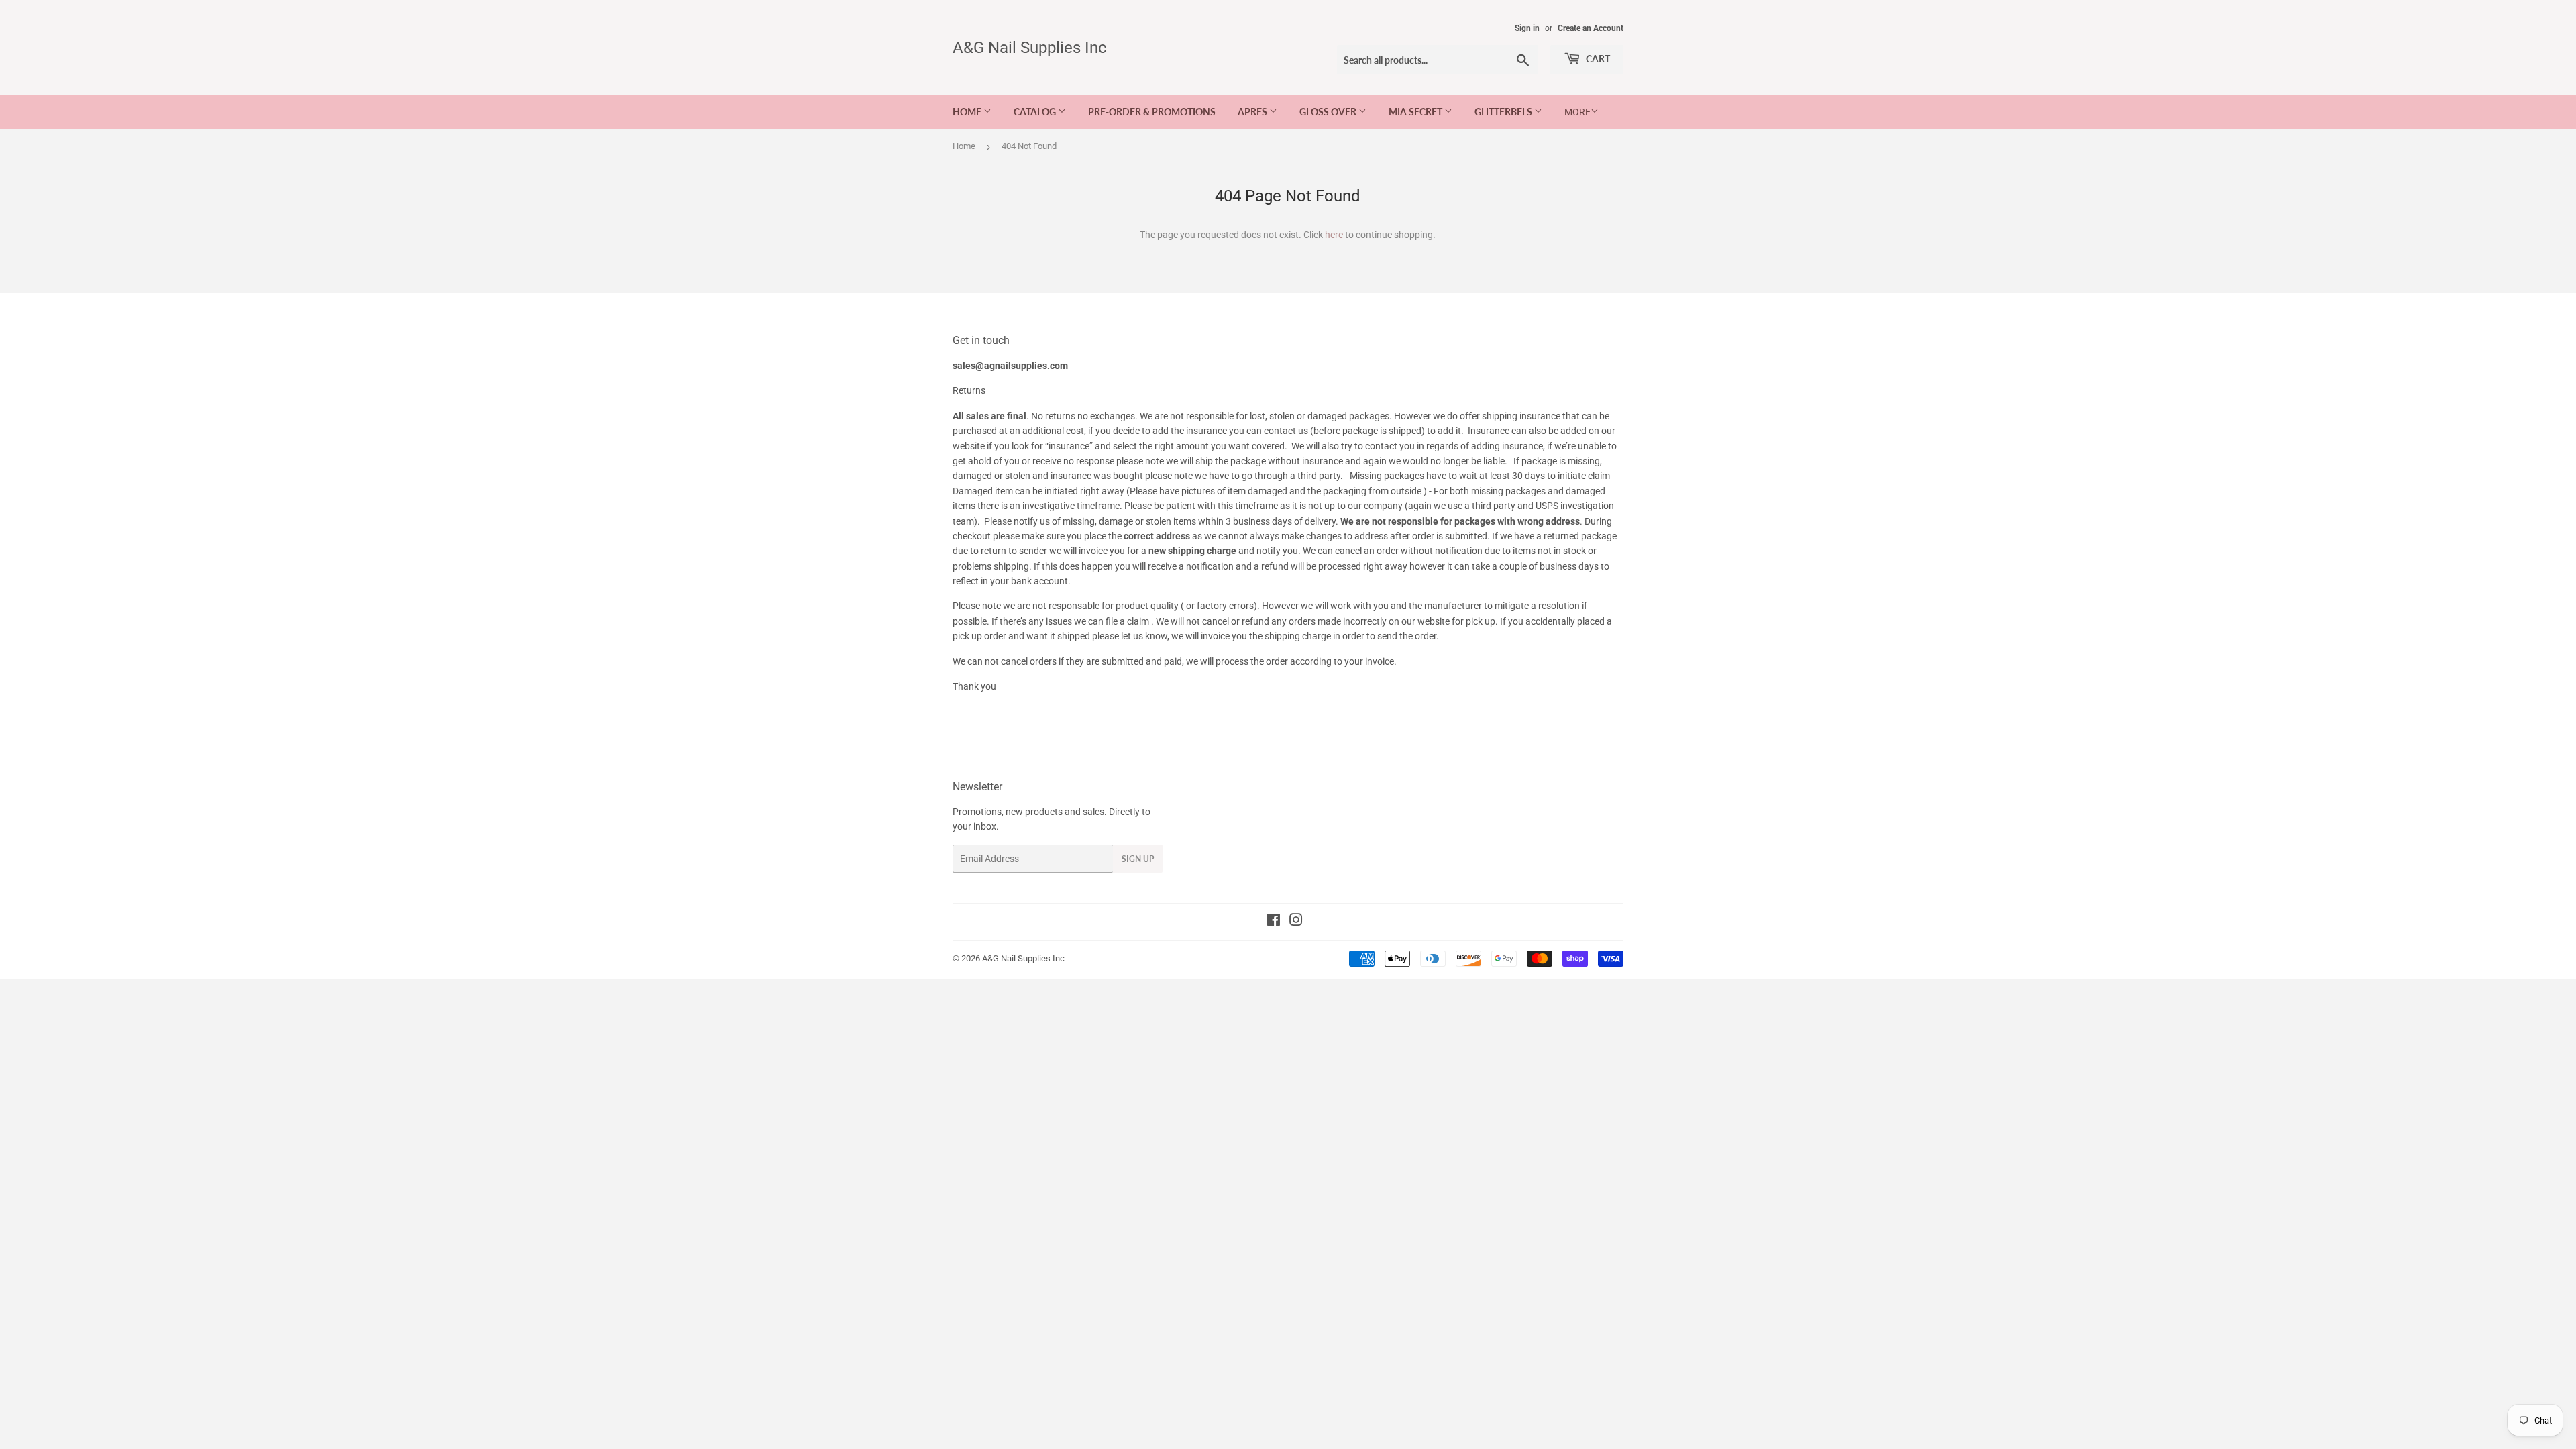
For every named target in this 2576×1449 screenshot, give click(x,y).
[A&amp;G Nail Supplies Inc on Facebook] (1274, 922)
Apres (1253, 112)
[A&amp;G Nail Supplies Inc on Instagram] (1296, 922)
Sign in (1527, 28)
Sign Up (1138, 859)
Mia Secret (1416, 112)
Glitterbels (1504, 112)
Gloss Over (1329, 112)
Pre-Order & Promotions (1152, 112)
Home (968, 112)
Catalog (1036, 112)
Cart (1597, 59)
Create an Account (1591, 28)
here (1334, 235)
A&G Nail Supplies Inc (1030, 47)
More (1577, 112)
